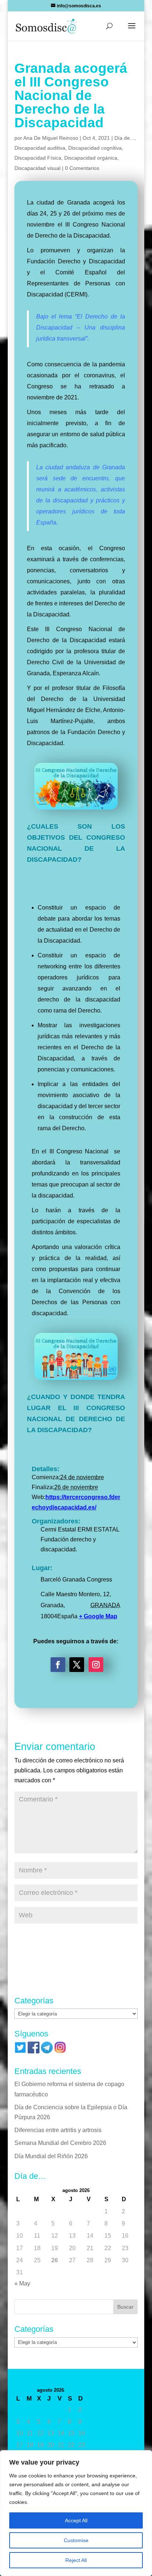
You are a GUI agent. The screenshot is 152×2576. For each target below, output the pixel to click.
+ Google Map (98, 1616)
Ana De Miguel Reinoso (51, 138)
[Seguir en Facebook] (58, 1665)
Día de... (124, 138)
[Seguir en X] (77, 1665)
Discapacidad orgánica (91, 158)
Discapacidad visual (37, 168)
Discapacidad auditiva (40, 148)
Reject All (76, 2560)
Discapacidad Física (38, 158)
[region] (76, 2513)
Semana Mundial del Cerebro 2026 (60, 2143)
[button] (132, 31)
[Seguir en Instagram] (96, 1665)
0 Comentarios (82, 168)
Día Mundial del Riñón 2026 (51, 2156)
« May (22, 2283)
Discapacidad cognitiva (95, 148)
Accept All (76, 2520)
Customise (76, 2540)
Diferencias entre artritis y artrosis (58, 2130)
